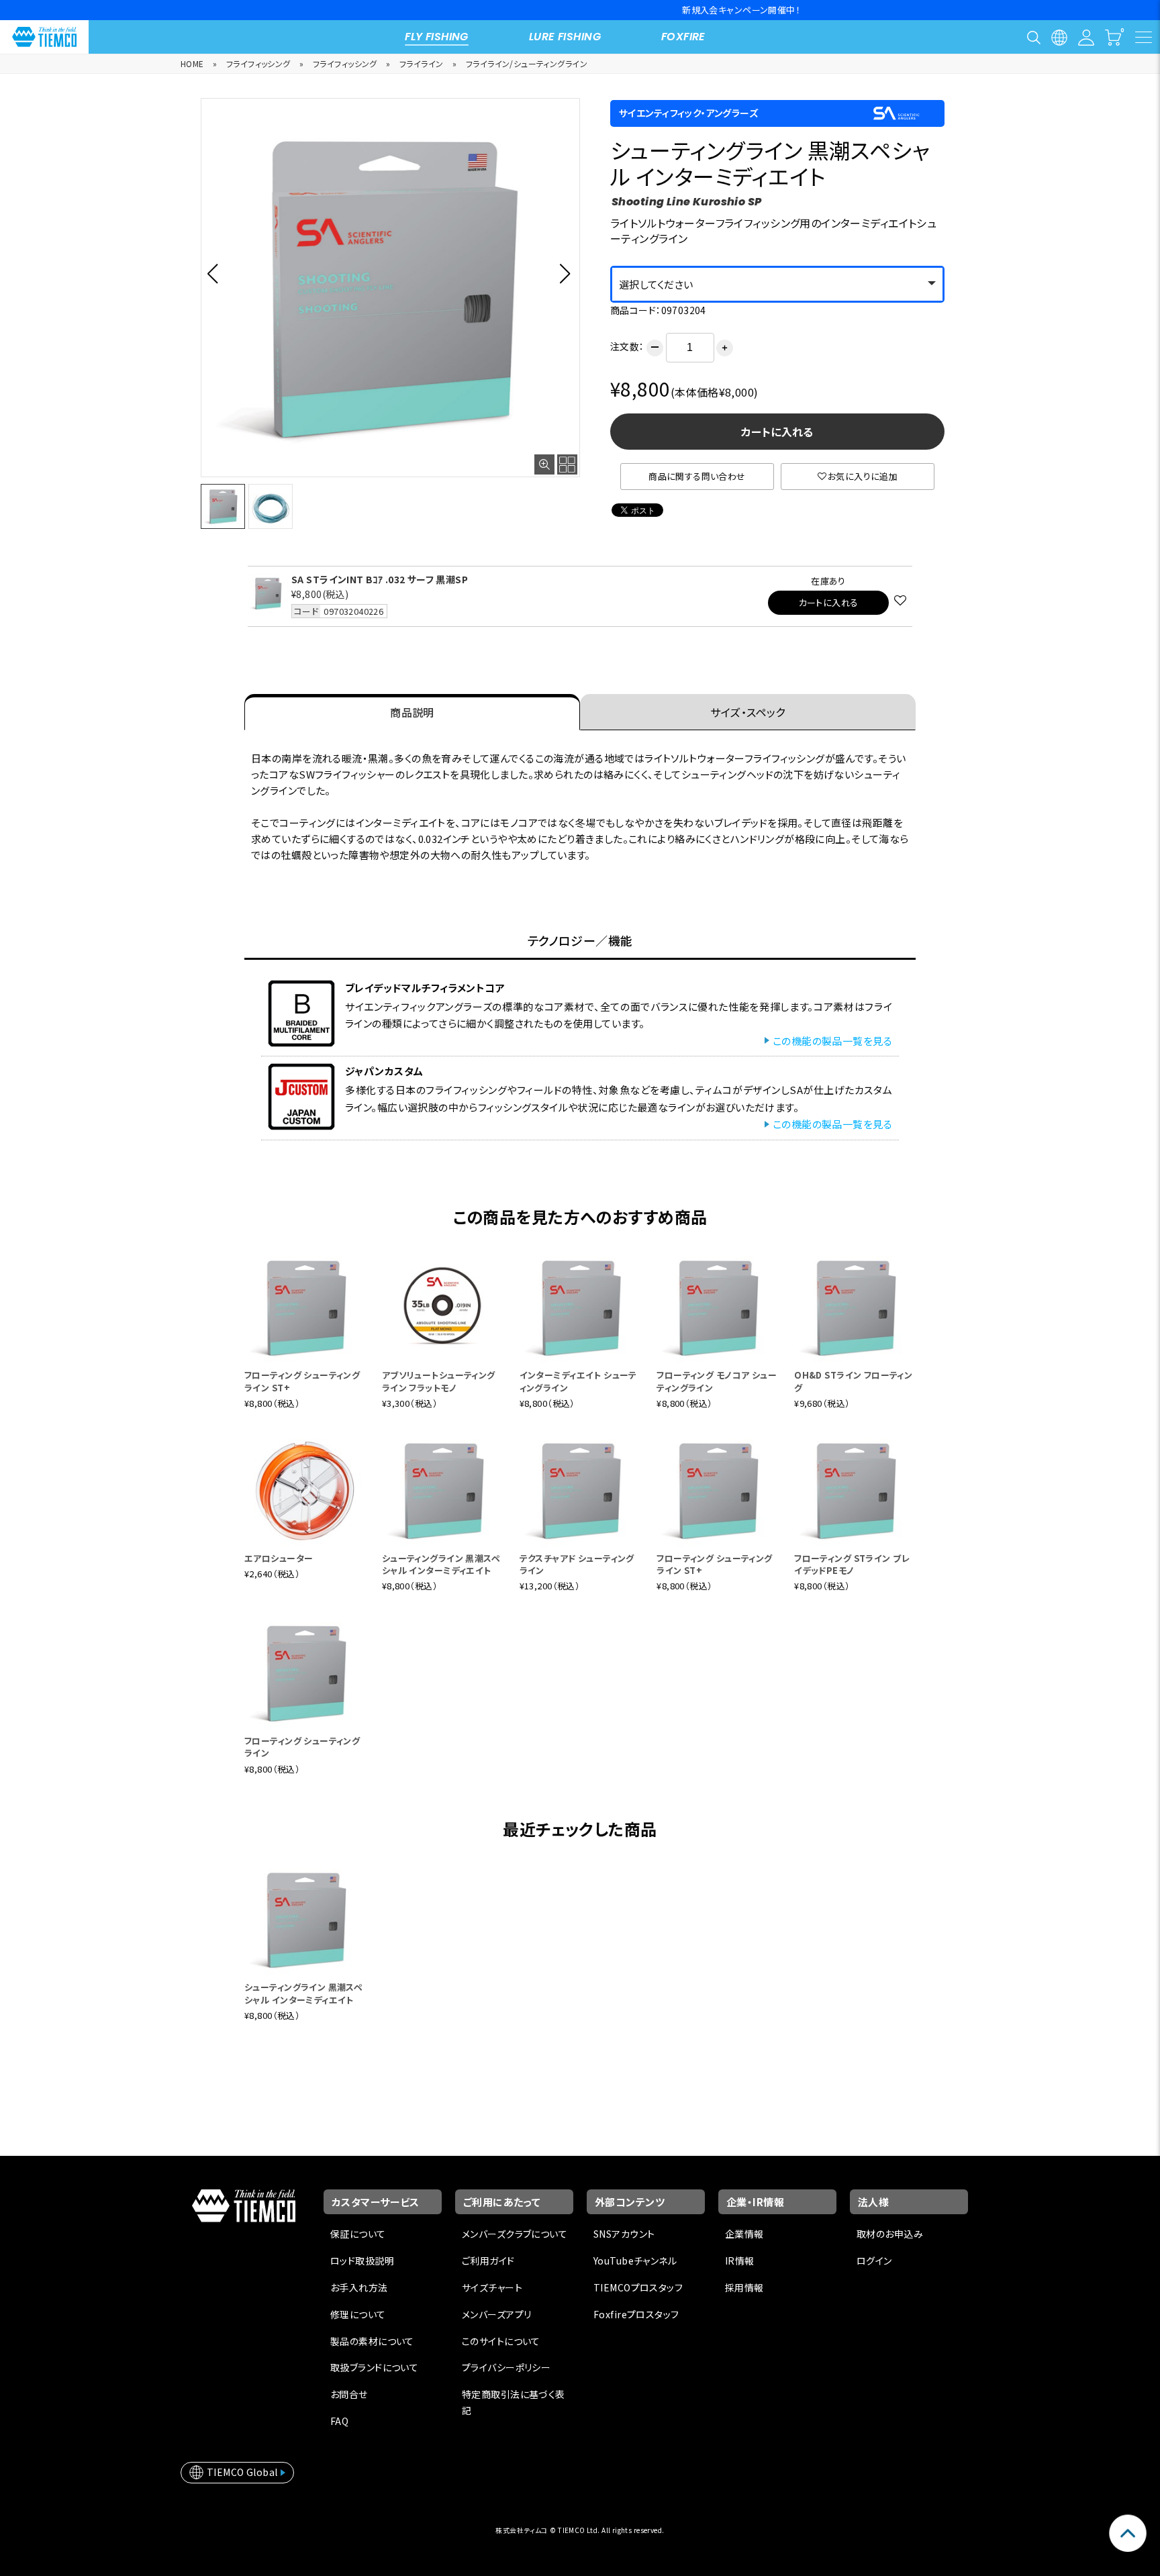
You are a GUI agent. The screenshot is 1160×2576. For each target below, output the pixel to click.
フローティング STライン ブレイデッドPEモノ (852, 1564)
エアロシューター (279, 1558)
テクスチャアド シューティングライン (577, 1564)
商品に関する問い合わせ (697, 476)
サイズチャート (492, 2287)
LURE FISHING (565, 37)
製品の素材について (372, 2341)
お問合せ (349, 2394)
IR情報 (740, 2261)
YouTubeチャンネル (635, 2261)
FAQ (339, 2421)
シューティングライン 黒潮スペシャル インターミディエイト (441, 1564)
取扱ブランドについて (374, 2367)
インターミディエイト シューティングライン (578, 1381)
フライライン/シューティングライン (527, 63)
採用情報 (744, 2287)
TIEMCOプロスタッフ (638, 2287)
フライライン (422, 63)
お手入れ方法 (359, 2287)
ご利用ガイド (488, 2261)
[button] (216, 273)
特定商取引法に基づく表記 (514, 2402)
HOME (192, 63)
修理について (358, 2314)
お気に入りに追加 (863, 476)
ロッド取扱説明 (362, 2261)
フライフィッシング (258, 63)
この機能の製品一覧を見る (832, 1041)
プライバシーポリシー (506, 2367)
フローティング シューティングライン (302, 1747)
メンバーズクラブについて (515, 2234)
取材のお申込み (890, 2234)
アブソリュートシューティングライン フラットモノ (439, 1381)
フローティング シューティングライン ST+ (302, 1381)
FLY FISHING (437, 37)
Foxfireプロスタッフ (636, 2314)
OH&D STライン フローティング (853, 1381)
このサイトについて (501, 2341)
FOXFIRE (683, 37)
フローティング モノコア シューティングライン (717, 1381)
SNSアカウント (624, 2234)
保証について (358, 2234)
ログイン (874, 2261)
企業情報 (744, 2234)
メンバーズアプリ (496, 2314)
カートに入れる (777, 432)
